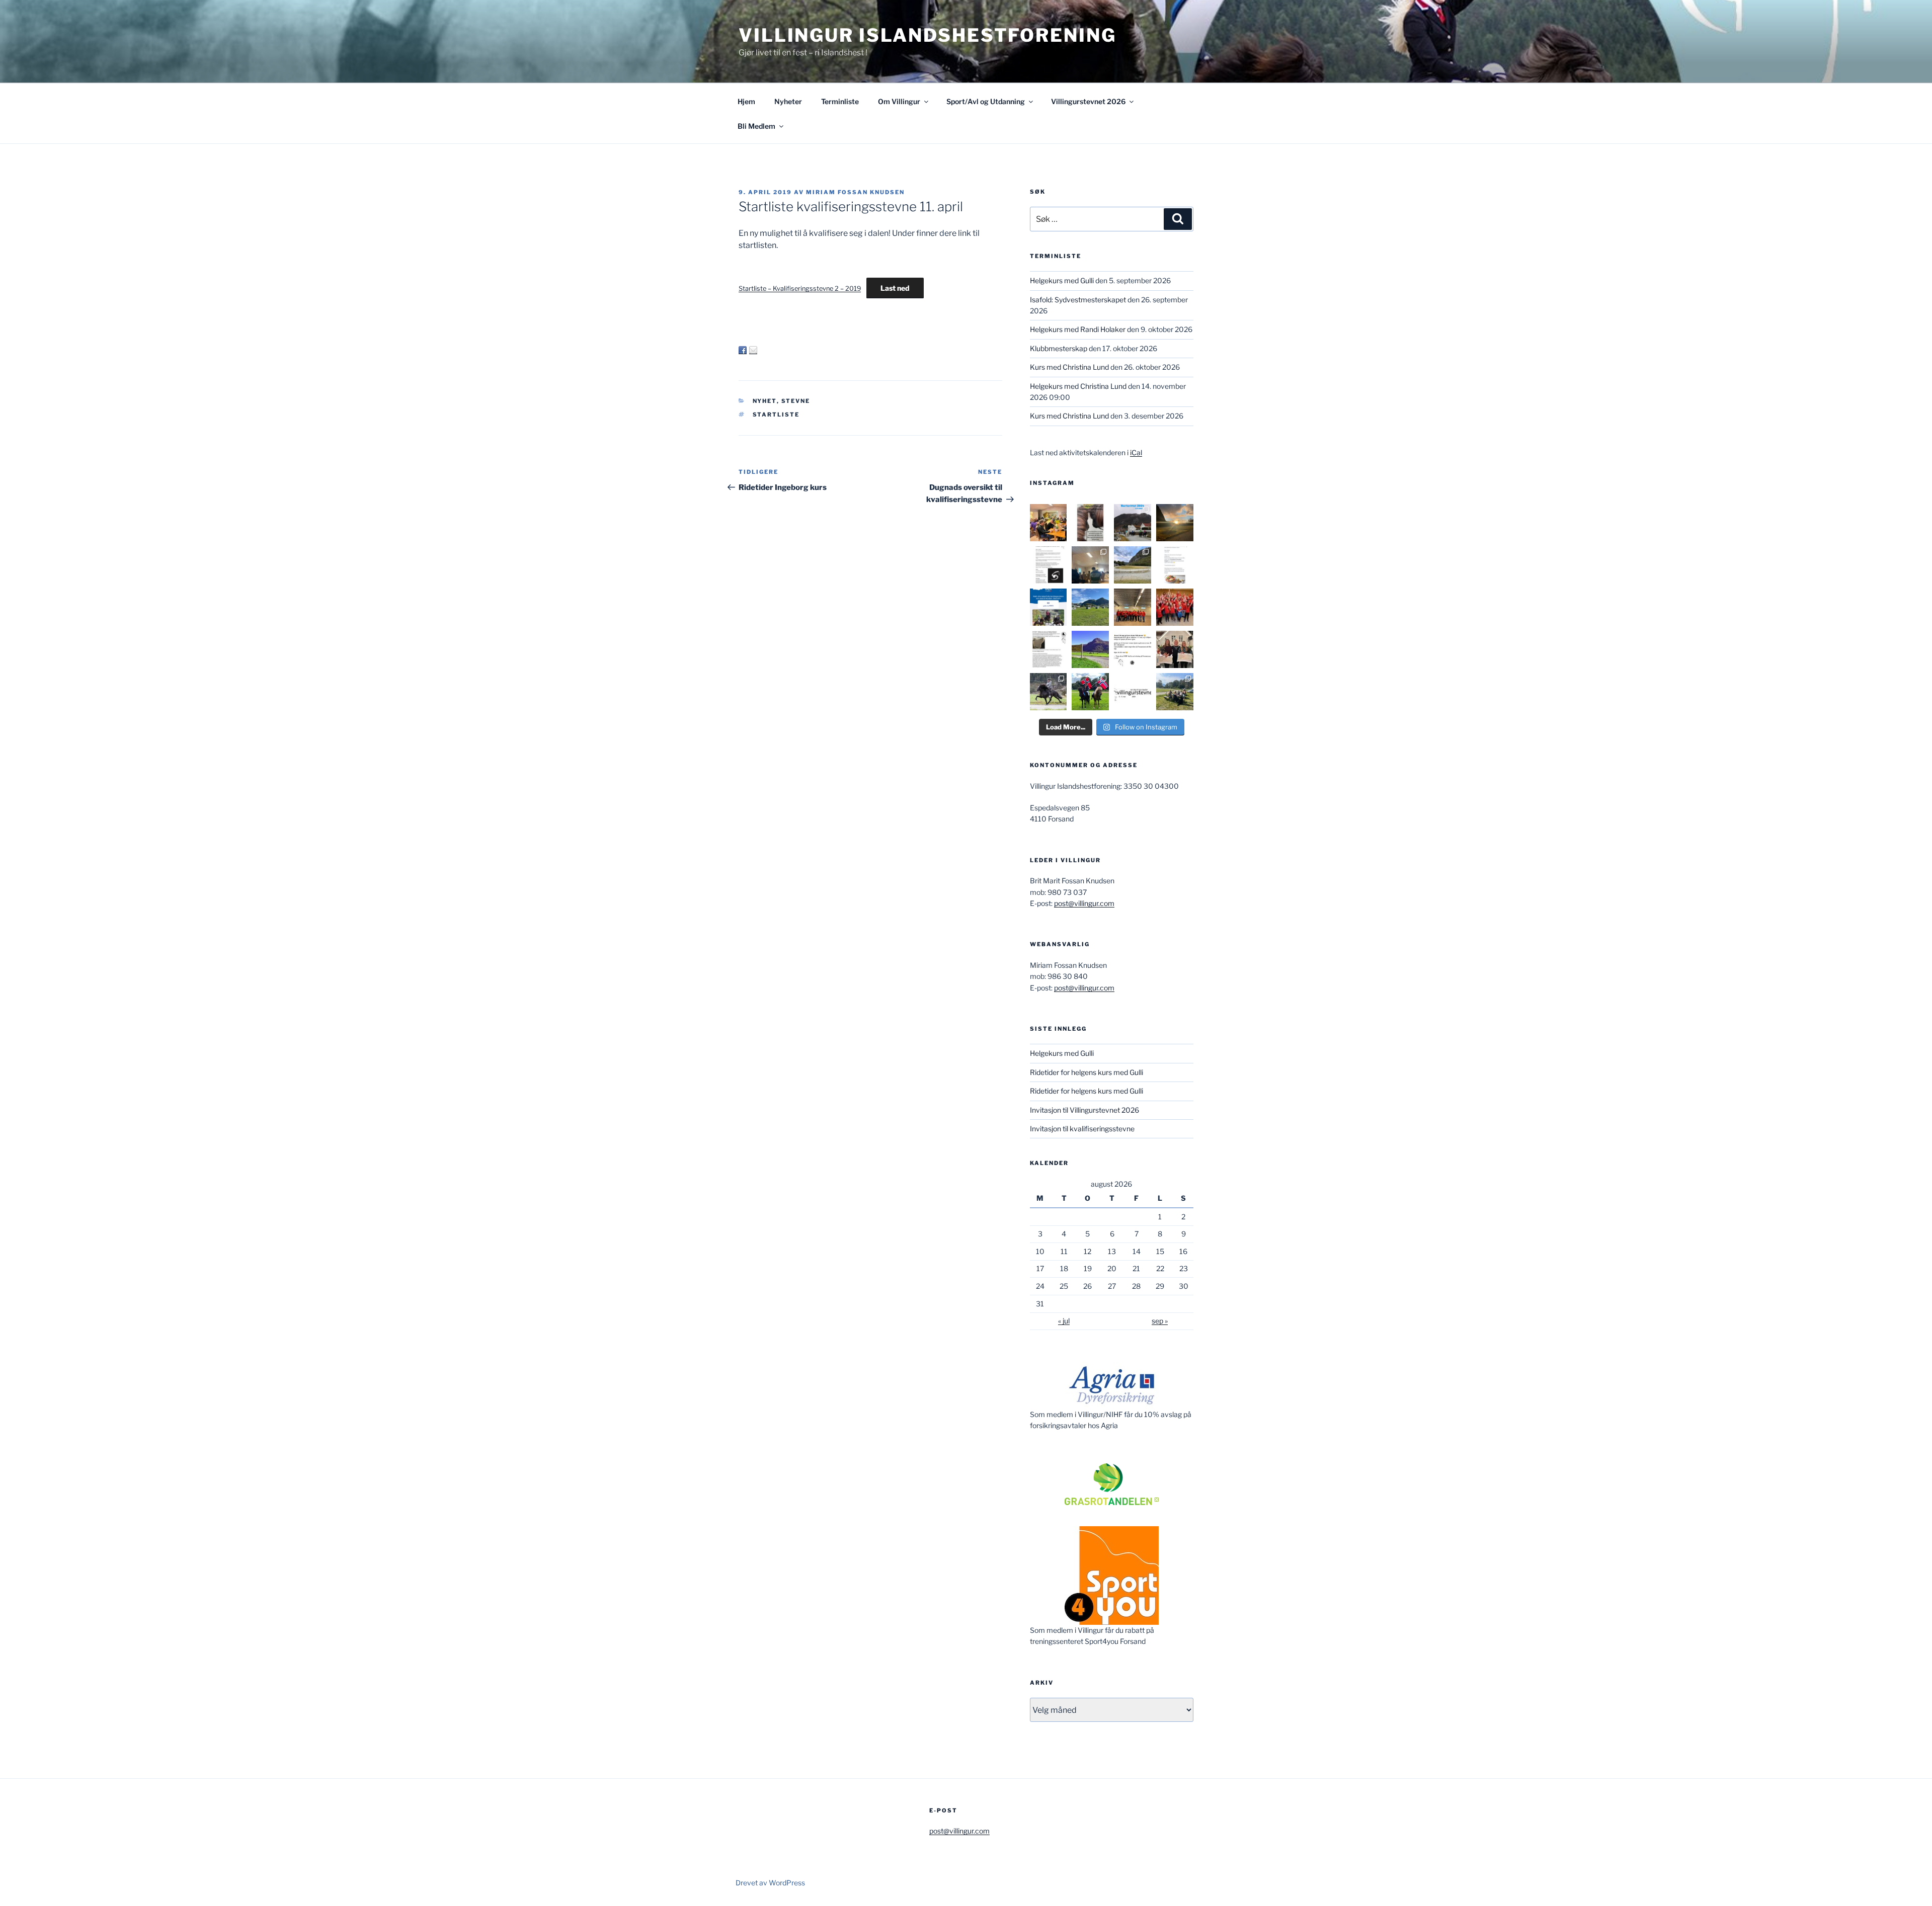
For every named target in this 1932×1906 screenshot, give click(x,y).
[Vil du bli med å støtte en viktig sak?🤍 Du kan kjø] (1090, 523)
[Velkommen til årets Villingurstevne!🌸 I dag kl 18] (1090, 649)
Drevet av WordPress (770, 1883)
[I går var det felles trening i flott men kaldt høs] (1175, 523)
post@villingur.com (1084, 903)
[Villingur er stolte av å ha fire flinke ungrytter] (1049, 692)
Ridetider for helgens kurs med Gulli (1086, 1072)
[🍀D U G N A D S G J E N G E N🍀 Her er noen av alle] (1133, 607)
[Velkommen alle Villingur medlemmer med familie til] (1175, 565)
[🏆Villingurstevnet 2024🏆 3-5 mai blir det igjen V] (1133, 692)
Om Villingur (899, 101)
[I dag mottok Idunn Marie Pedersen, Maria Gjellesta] (1175, 649)
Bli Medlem (756, 126)
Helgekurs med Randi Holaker (1078, 329)
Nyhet (765, 401)
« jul (1064, 1321)
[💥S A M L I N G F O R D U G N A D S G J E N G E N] (1175, 607)
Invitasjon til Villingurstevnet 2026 (1084, 1110)
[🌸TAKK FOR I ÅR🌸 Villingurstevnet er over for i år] (1090, 607)
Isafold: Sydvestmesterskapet (1078, 300)
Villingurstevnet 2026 (1088, 101)
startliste (776, 415)
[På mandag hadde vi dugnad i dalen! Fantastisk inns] (1133, 565)
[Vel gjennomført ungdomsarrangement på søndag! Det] (1090, 565)
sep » (1160, 1321)
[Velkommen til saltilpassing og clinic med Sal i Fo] (1049, 565)
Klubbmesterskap (1059, 348)
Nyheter (788, 101)
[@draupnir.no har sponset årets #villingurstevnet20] (1049, 649)
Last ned (895, 288)
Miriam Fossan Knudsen (855, 192)
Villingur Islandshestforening (928, 35)
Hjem (746, 101)
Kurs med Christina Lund (1069, 367)
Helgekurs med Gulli (1062, 280)
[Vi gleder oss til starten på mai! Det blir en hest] (1133, 649)
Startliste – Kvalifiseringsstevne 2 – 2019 (800, 288)
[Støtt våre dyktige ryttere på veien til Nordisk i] (1049, 607)
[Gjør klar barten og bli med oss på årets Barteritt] (1133, 523)
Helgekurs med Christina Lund (1078, 386)
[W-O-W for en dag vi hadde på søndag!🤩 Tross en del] (1049, 523)
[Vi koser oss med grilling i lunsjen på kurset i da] (1175, 692)
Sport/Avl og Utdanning (986, 101)
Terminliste (840, 101)
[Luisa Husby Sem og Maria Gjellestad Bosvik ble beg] (1090, 692)
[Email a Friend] (753, 350)
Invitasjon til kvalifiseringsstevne (1082, 1129)
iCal (1136, 452)
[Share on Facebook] (743, 350)
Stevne (796, 401)
